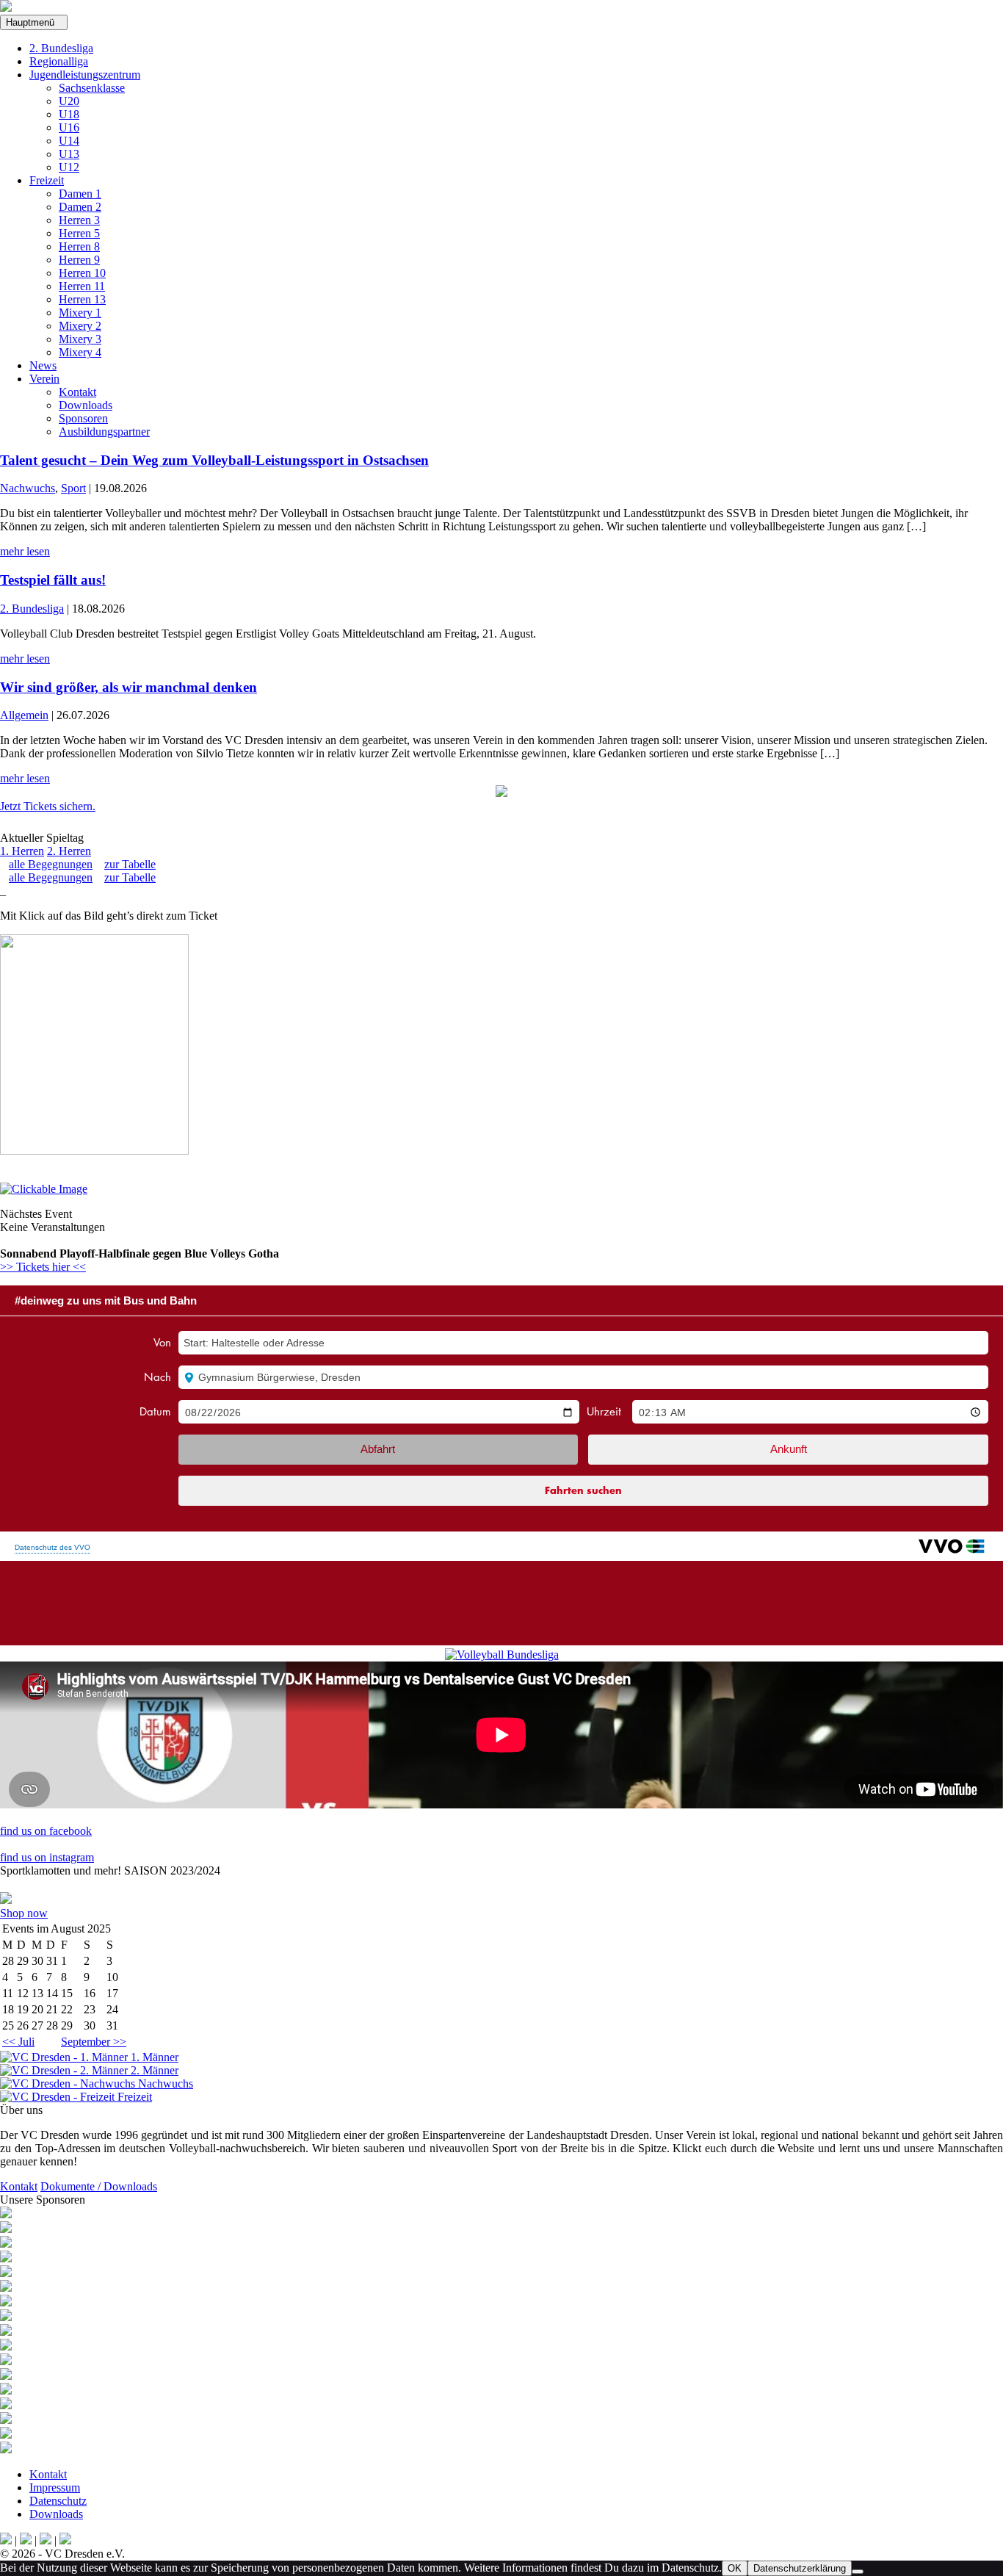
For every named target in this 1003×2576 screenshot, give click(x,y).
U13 (69, 154)
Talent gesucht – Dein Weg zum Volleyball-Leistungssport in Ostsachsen (214, 460)
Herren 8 (79, 246)
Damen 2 (80, 207)
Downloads (86, 405)
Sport (73, 488)
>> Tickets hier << (43, 1267)
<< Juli (18, 2042)
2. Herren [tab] (69, 851)
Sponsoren (83, 418)
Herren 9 (79, 260)
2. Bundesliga (61, 48)
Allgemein (24, 715)
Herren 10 (82, 273)
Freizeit (47, 180)
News (43, 365)
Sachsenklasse (92, 88)
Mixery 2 (80, 326)
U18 (69, 114)
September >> (94, 2042)
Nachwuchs (28, 488)
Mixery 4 (80, 352)
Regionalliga (59, 61)
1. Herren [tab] (22, 851)
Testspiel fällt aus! (53, 580)
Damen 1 (80, 194)
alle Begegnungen (51, 864)
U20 (69, 101)
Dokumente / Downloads (99, 2186)
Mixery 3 (80, 339)
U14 (69, 141)
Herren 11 (82, 286)
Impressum (55, 2487)
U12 (69, 167)
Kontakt (77, 392)
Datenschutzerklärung (800, 2568)
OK (735, 2568)
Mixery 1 (80, 313)
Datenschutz (58, 2501)
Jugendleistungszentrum (85, 75)
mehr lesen (25, 551)
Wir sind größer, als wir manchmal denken (128, 687)
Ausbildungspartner (104, 432)
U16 (69, 127)
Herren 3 (79, 220)
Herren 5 (79, 233)
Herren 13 (82, 299)
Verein (44, 379)
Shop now (24, 1913)
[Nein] (858, 2572)
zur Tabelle (130, 864)
